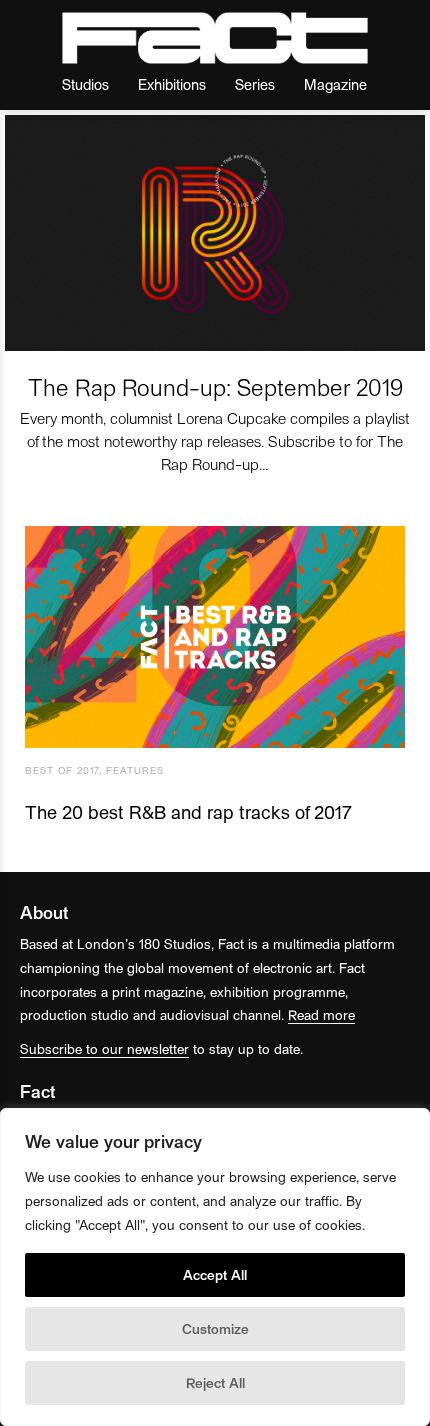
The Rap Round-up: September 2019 (215, 386)
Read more (321, 1014)
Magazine (335, 83)
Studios (85, 83)
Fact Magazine (215, 38)
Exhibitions (172, 83)
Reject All (215, 1382)
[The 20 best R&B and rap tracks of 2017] (215, 637)
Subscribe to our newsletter (104, 1048)
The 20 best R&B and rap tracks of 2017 (188, 811)
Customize (215, 1328)
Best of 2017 (62, 770)
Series (255, 83)
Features (135, 770)
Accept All (215, 1274)
